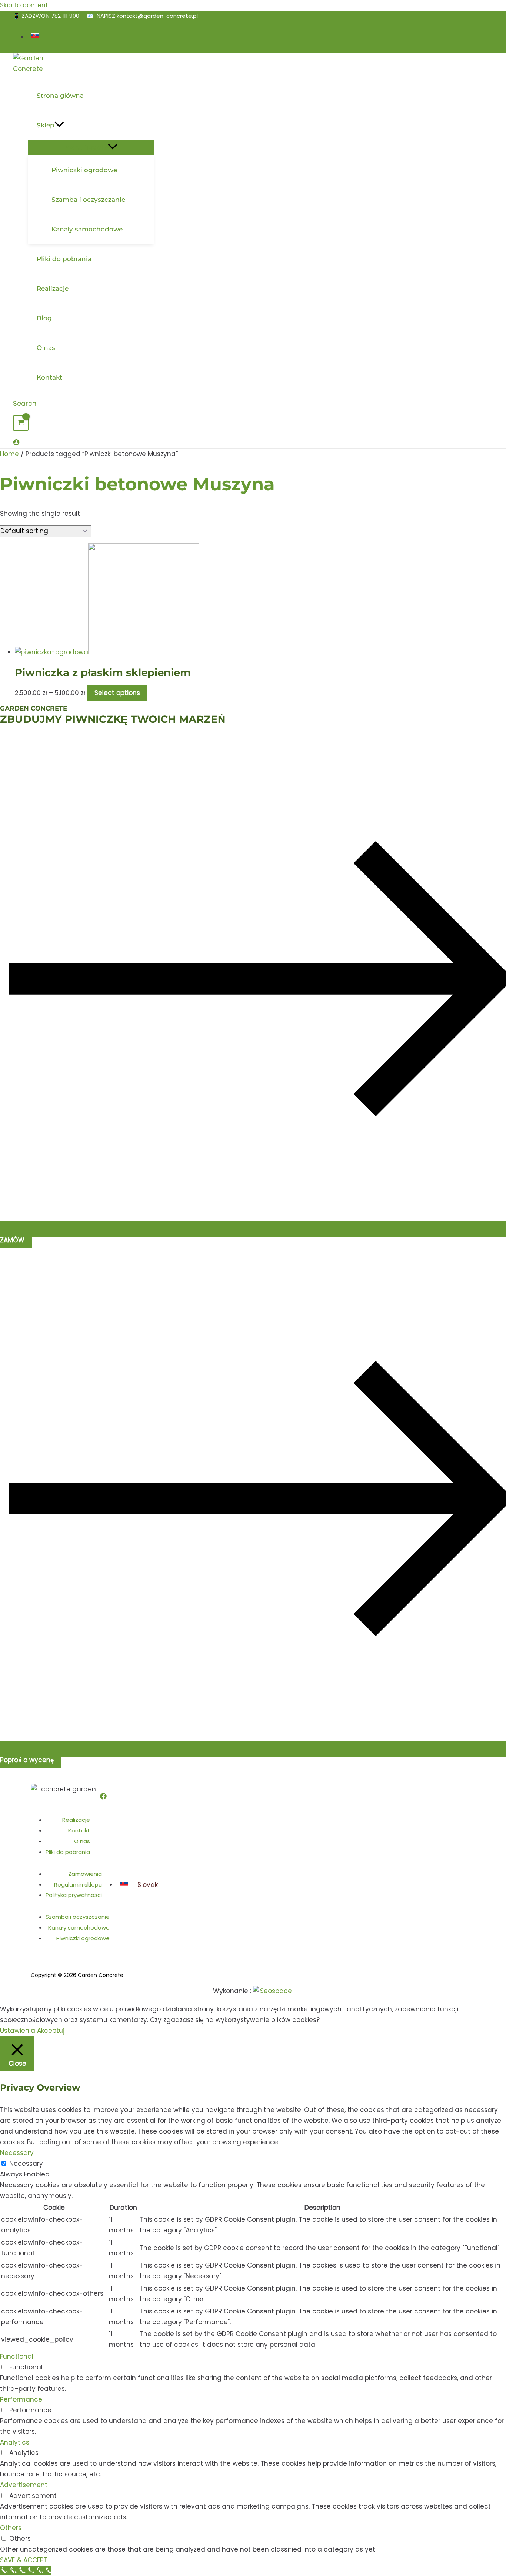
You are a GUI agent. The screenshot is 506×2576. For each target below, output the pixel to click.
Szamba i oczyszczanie (78, 1917)
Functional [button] (17, 2356)
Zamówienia (85, 1874)
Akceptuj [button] (51, 2031)
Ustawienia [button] (18, 2031)
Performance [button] (21, 2399)
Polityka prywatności (74, 1895)
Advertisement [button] (24, 2485)
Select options (117, 693)
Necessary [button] (17, 2153)
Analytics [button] (15, 2442)
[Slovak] (36, 37)
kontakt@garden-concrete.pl (157, 16)
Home (9, 454)
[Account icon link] (16, 443)
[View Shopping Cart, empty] (21, 423)
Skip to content (24, 5)
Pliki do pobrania (68, 1852)
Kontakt (79, 1830)
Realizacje (76, 1820)
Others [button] (11, 2528)
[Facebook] (103, 1797)
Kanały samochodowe (79, 1927)
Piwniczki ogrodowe (83, 1938)
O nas (82, 1841)
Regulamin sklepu (78, 1885)
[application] (59, 125)
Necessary (26, 2164)
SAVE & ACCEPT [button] (24, 2560)
